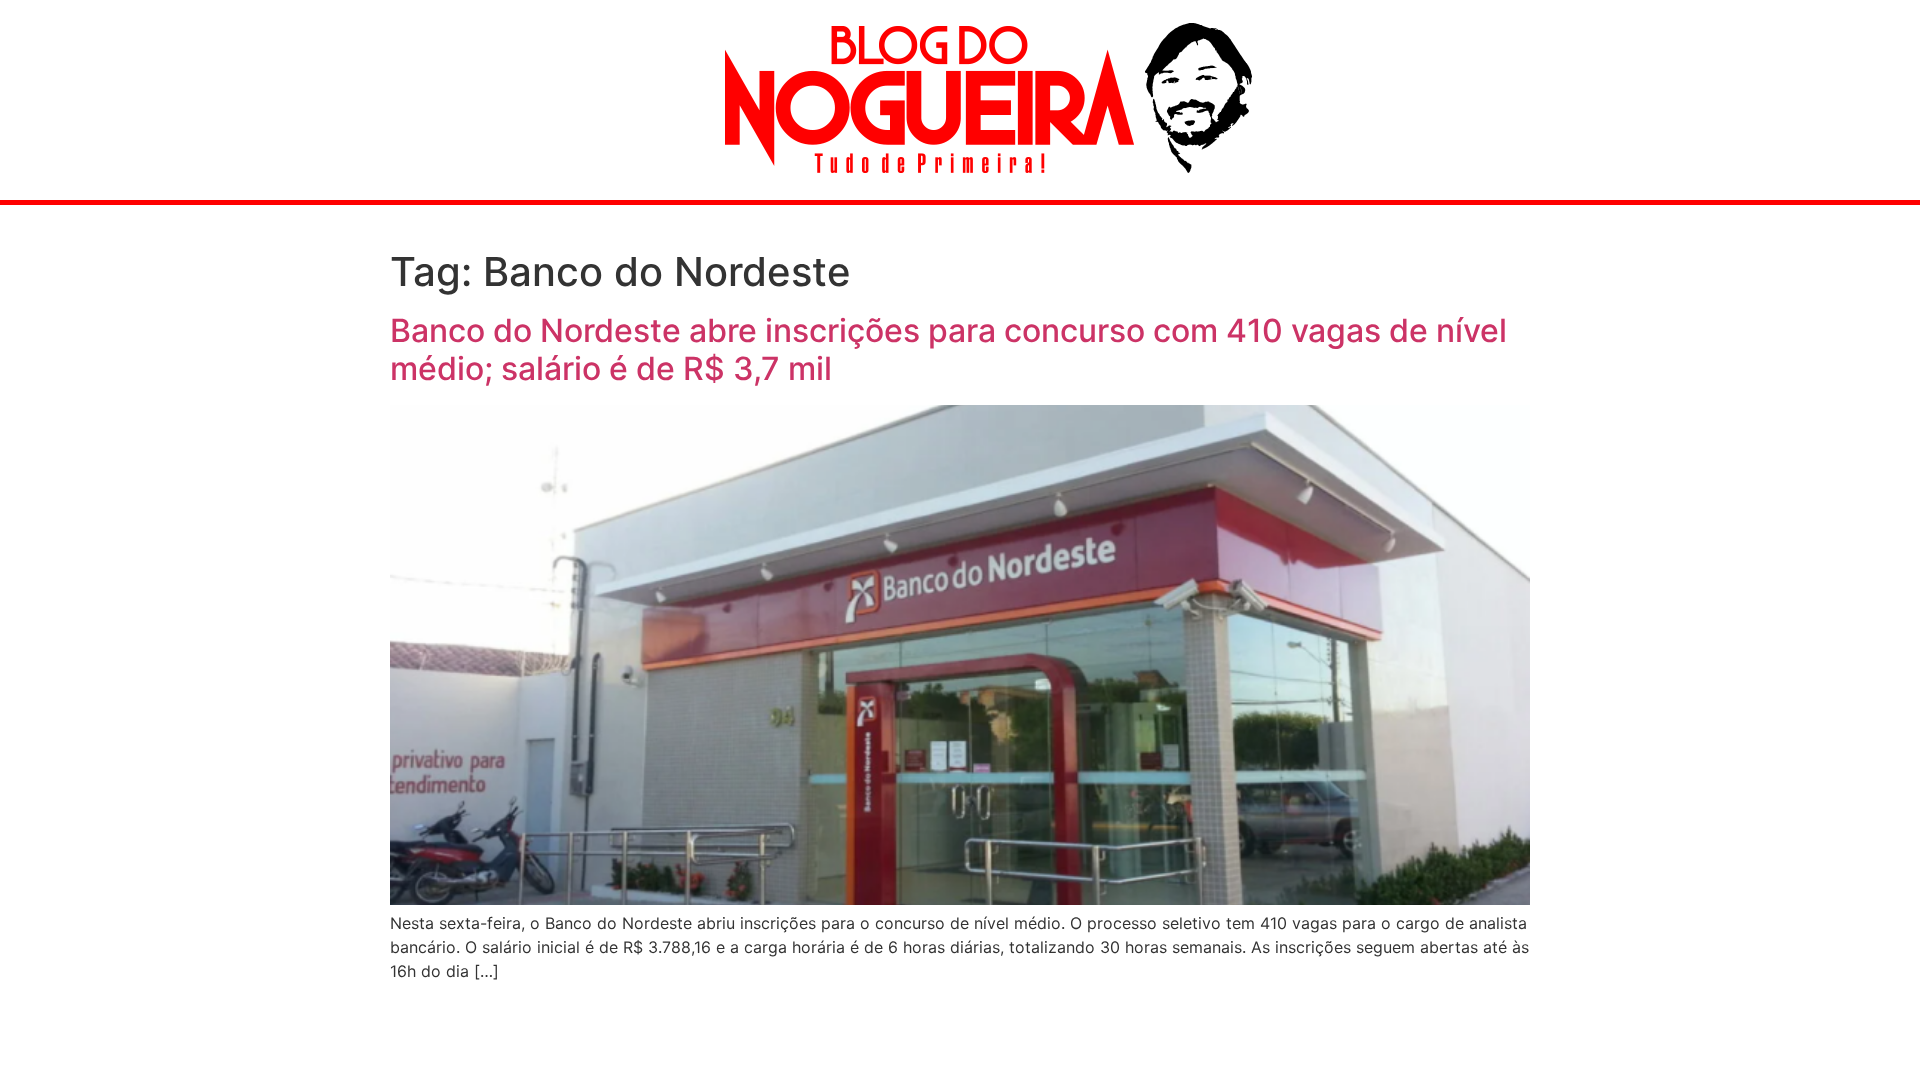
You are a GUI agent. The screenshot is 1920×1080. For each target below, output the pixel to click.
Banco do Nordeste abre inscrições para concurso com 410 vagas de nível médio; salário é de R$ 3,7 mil (948, 349)
